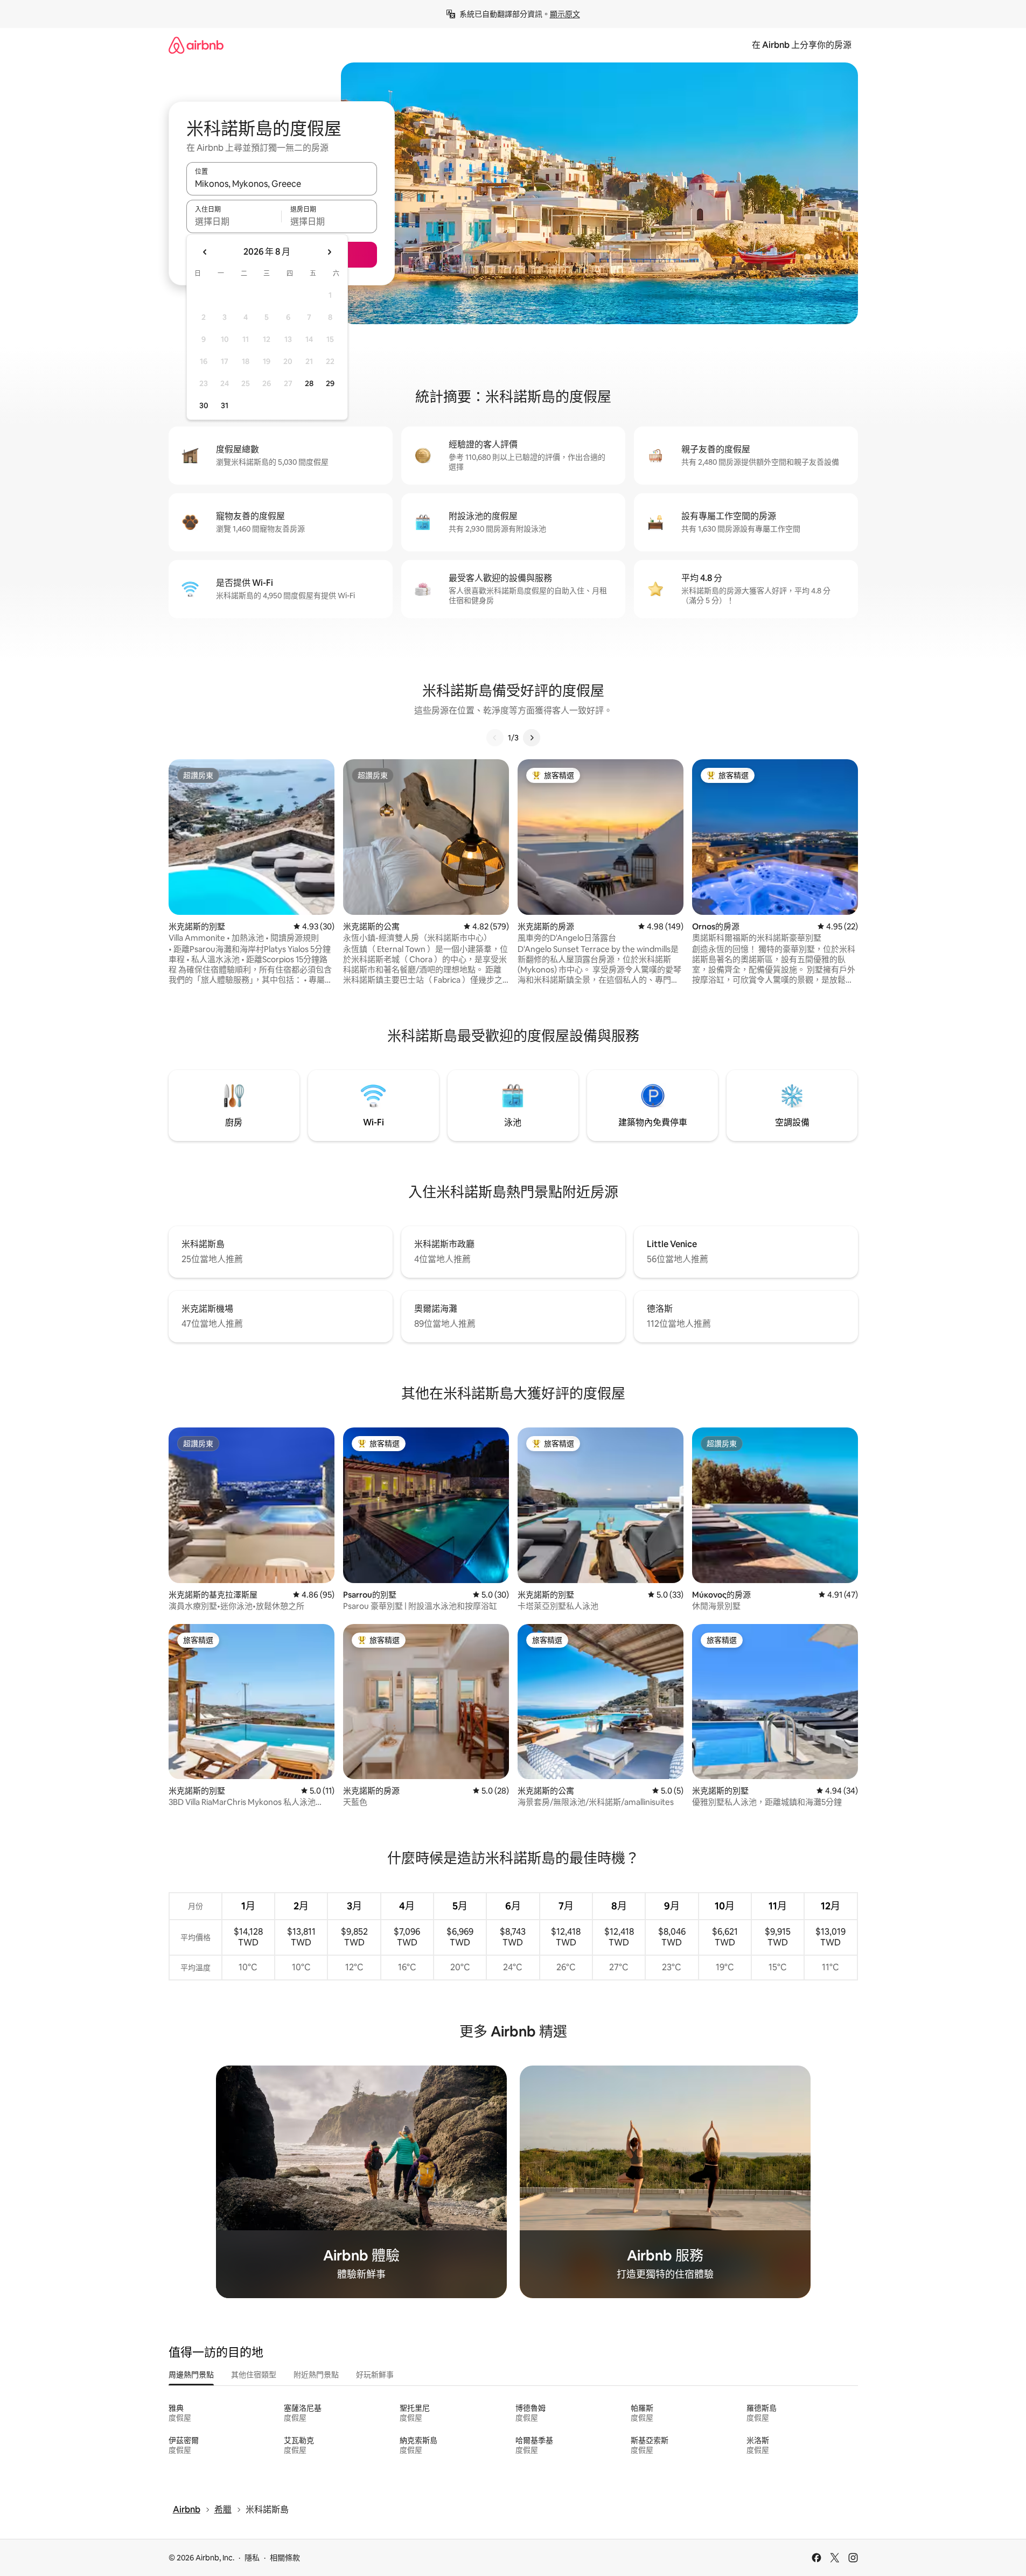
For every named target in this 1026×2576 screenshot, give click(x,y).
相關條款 (285, 2558)
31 (225, 405)
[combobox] (282, 184)
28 (309, 383)
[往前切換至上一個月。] (205, 252)
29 (330, 383)
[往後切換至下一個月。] (329, 252)
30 (204, 405)
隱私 (252, 2558)
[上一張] (495, 738)
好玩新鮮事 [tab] (375, 2375)
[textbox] (234, 221)
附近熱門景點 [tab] (316, 2375)
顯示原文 (565, 14)
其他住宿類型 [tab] (254, 2375)
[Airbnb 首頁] (196, 45)
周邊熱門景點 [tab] (191, 2375)
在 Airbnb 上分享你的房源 (802, 45)
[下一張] (532, 738)
